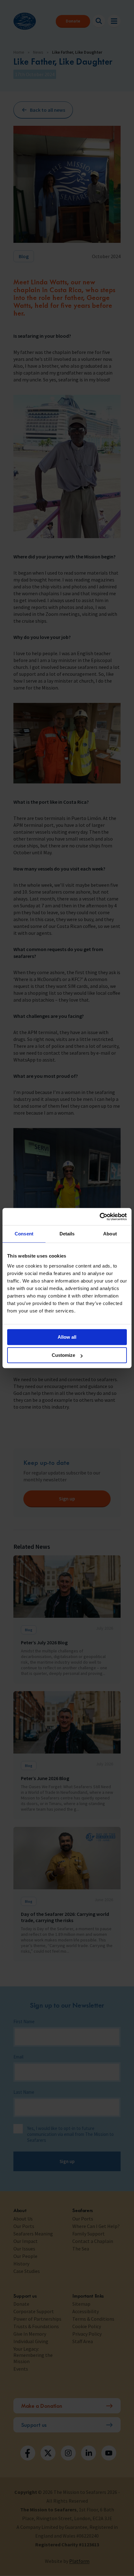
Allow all (67, 1337)
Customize (63, 1355)
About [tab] (110, 1234)
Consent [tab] (24, 1234)
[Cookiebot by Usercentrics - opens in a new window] (100, 1217)
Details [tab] (67, 1234)
